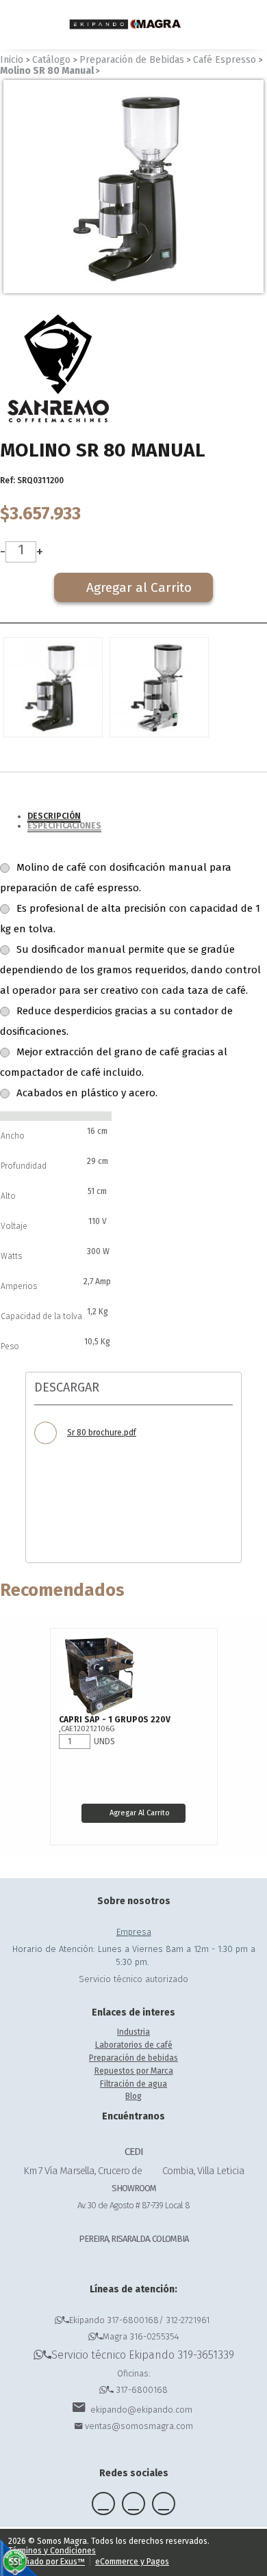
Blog (133, 2096)
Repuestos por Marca (134, 2071)
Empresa (134, 1932)
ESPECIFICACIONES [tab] (64, 826)
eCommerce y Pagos (132, 2562)
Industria (133, 2032)
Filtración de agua (133, 2084)
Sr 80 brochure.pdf (102, 1433)
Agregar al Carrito (140, 1813)
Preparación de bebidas (133, 2058)
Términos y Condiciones (52, 2551)
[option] (133, 187)
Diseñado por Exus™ (47, 2562)
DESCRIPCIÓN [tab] (54, 816)
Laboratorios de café (134, 2045)
